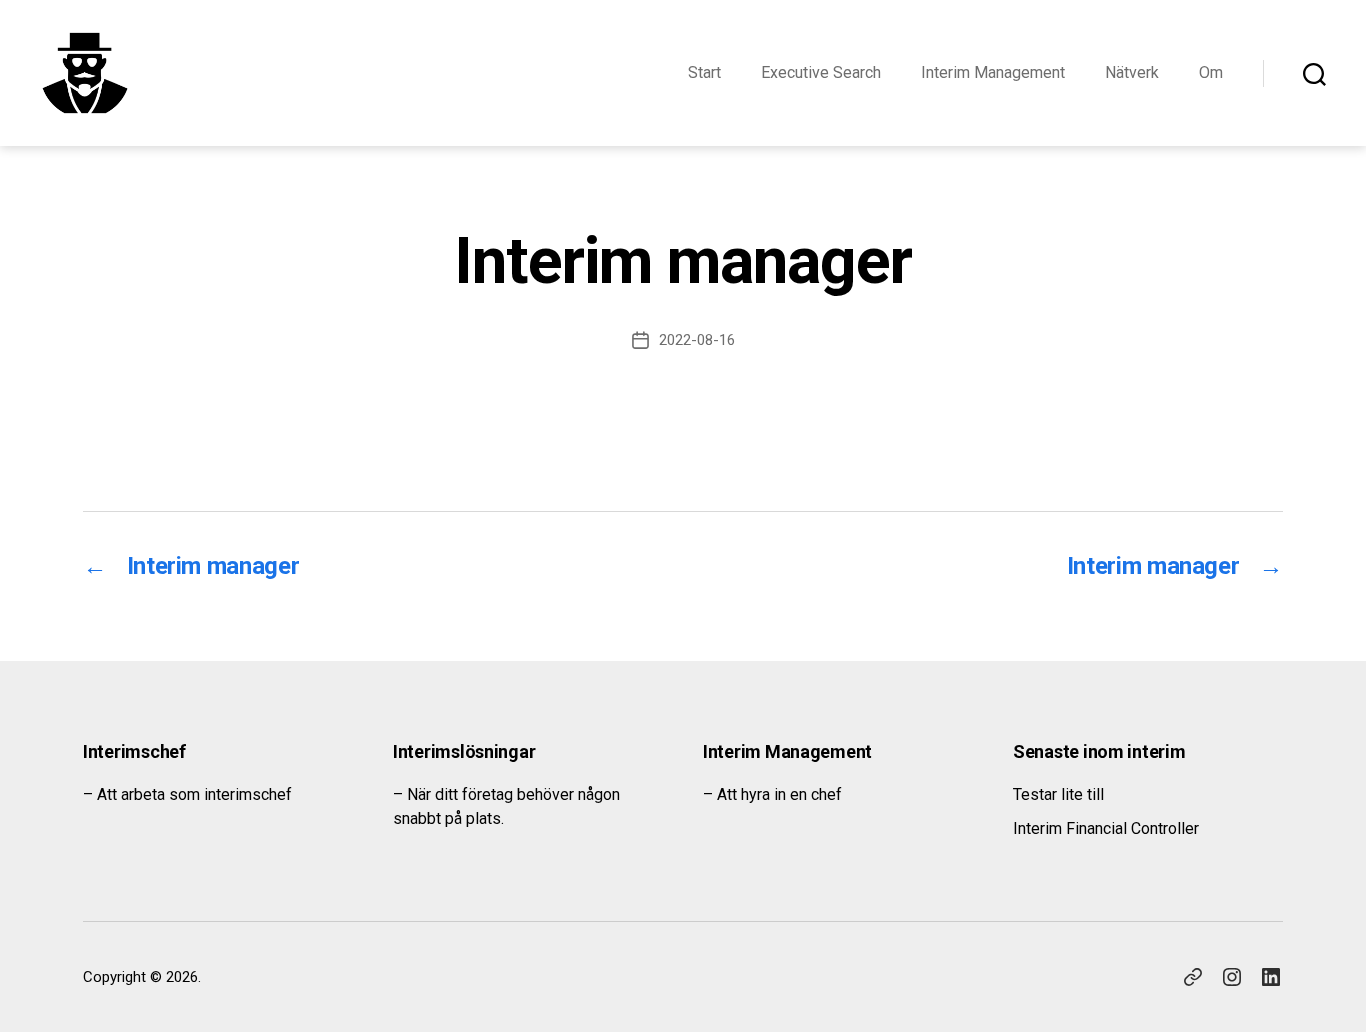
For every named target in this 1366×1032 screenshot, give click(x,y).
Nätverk (1132, 72)
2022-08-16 (697, 340)
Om (1211, 72)
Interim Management (993, 72)
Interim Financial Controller (1106, 828)
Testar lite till (1058, 794)
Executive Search (821, 72)
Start (704, 72)
